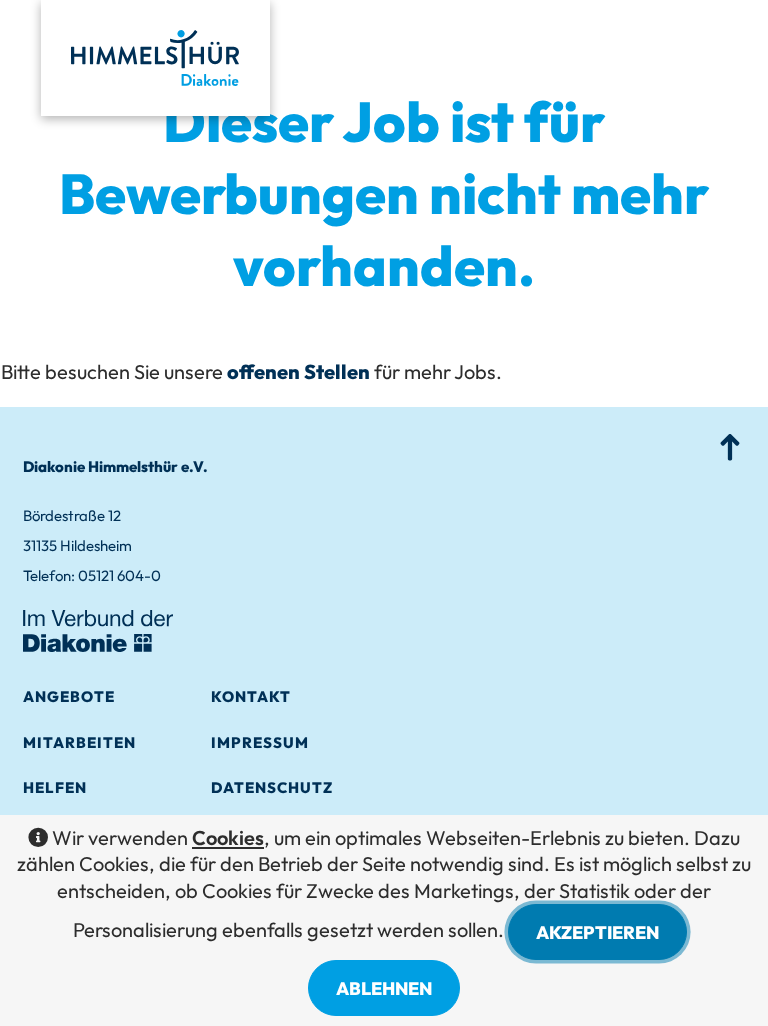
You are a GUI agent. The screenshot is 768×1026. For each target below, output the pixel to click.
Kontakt (251, 696)
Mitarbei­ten (79, 742)
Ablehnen (384, 988)
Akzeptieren (597, 932)
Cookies (228, 837)
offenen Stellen (298, 371)
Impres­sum (260, 742)
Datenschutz (272, 787)
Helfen (55, 787)
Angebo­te (69, 696)
